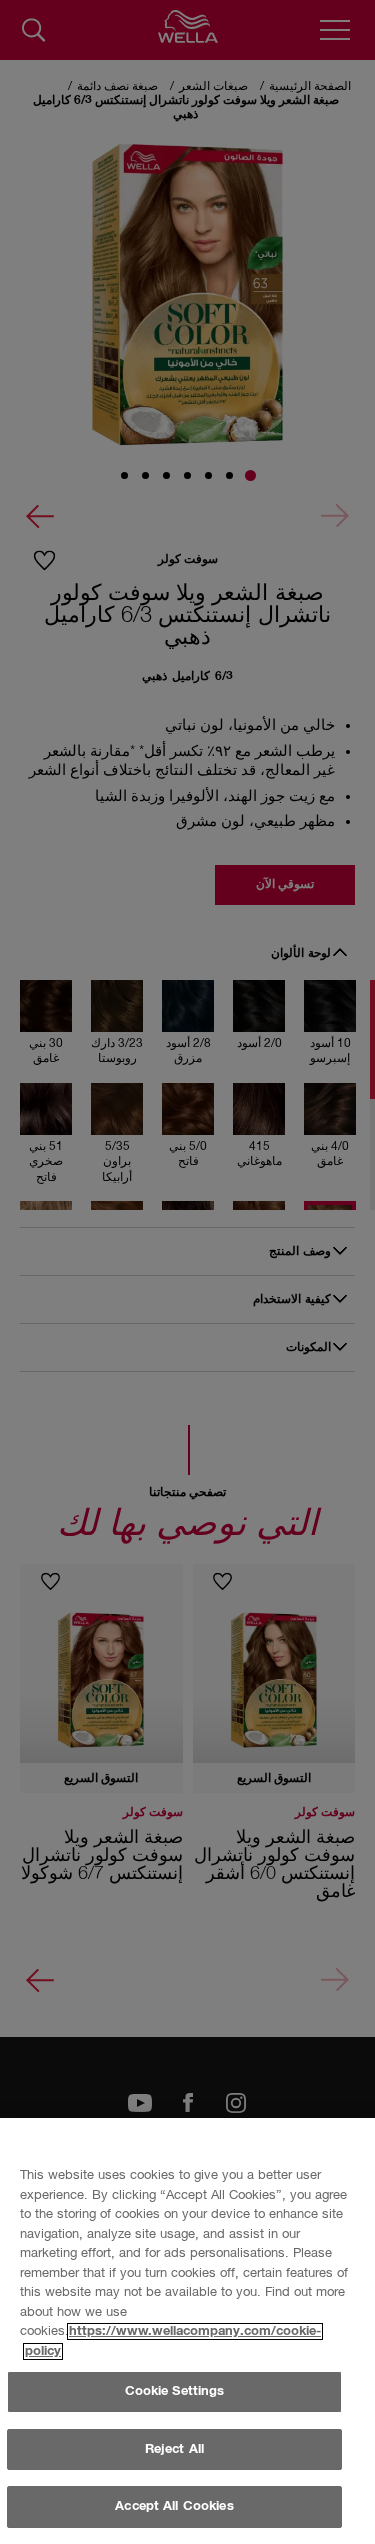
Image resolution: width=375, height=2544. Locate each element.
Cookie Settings (175, 2391)
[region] (187, 2331)
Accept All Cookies (174, 2506)
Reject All (174, 2449)
